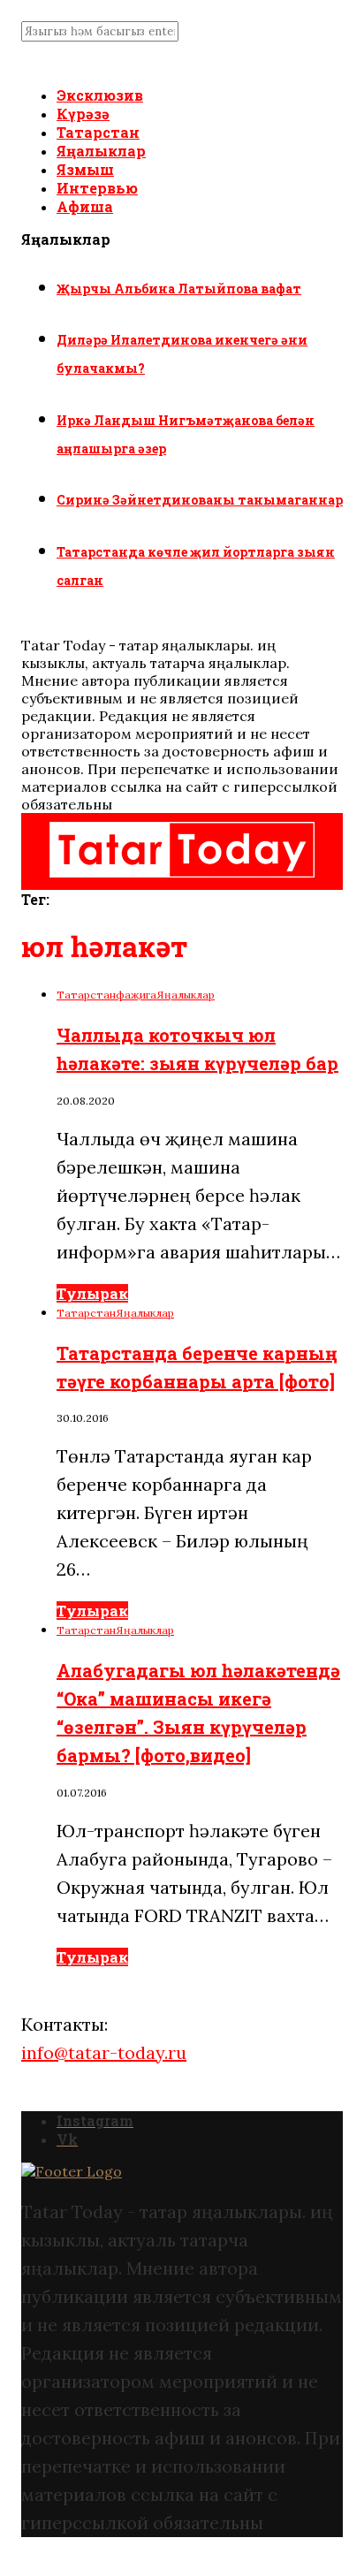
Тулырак (92, 1293)
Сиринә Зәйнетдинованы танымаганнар (200, 500)
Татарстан (98, 132)
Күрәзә (83, 114)
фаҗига (136, 995)
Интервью (97, 188)
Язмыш (85, 169)
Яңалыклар (101, 151)
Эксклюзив (100, 95)
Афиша (85, 206)
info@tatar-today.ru (104, 2052)
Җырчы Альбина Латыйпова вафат (179, 289)
